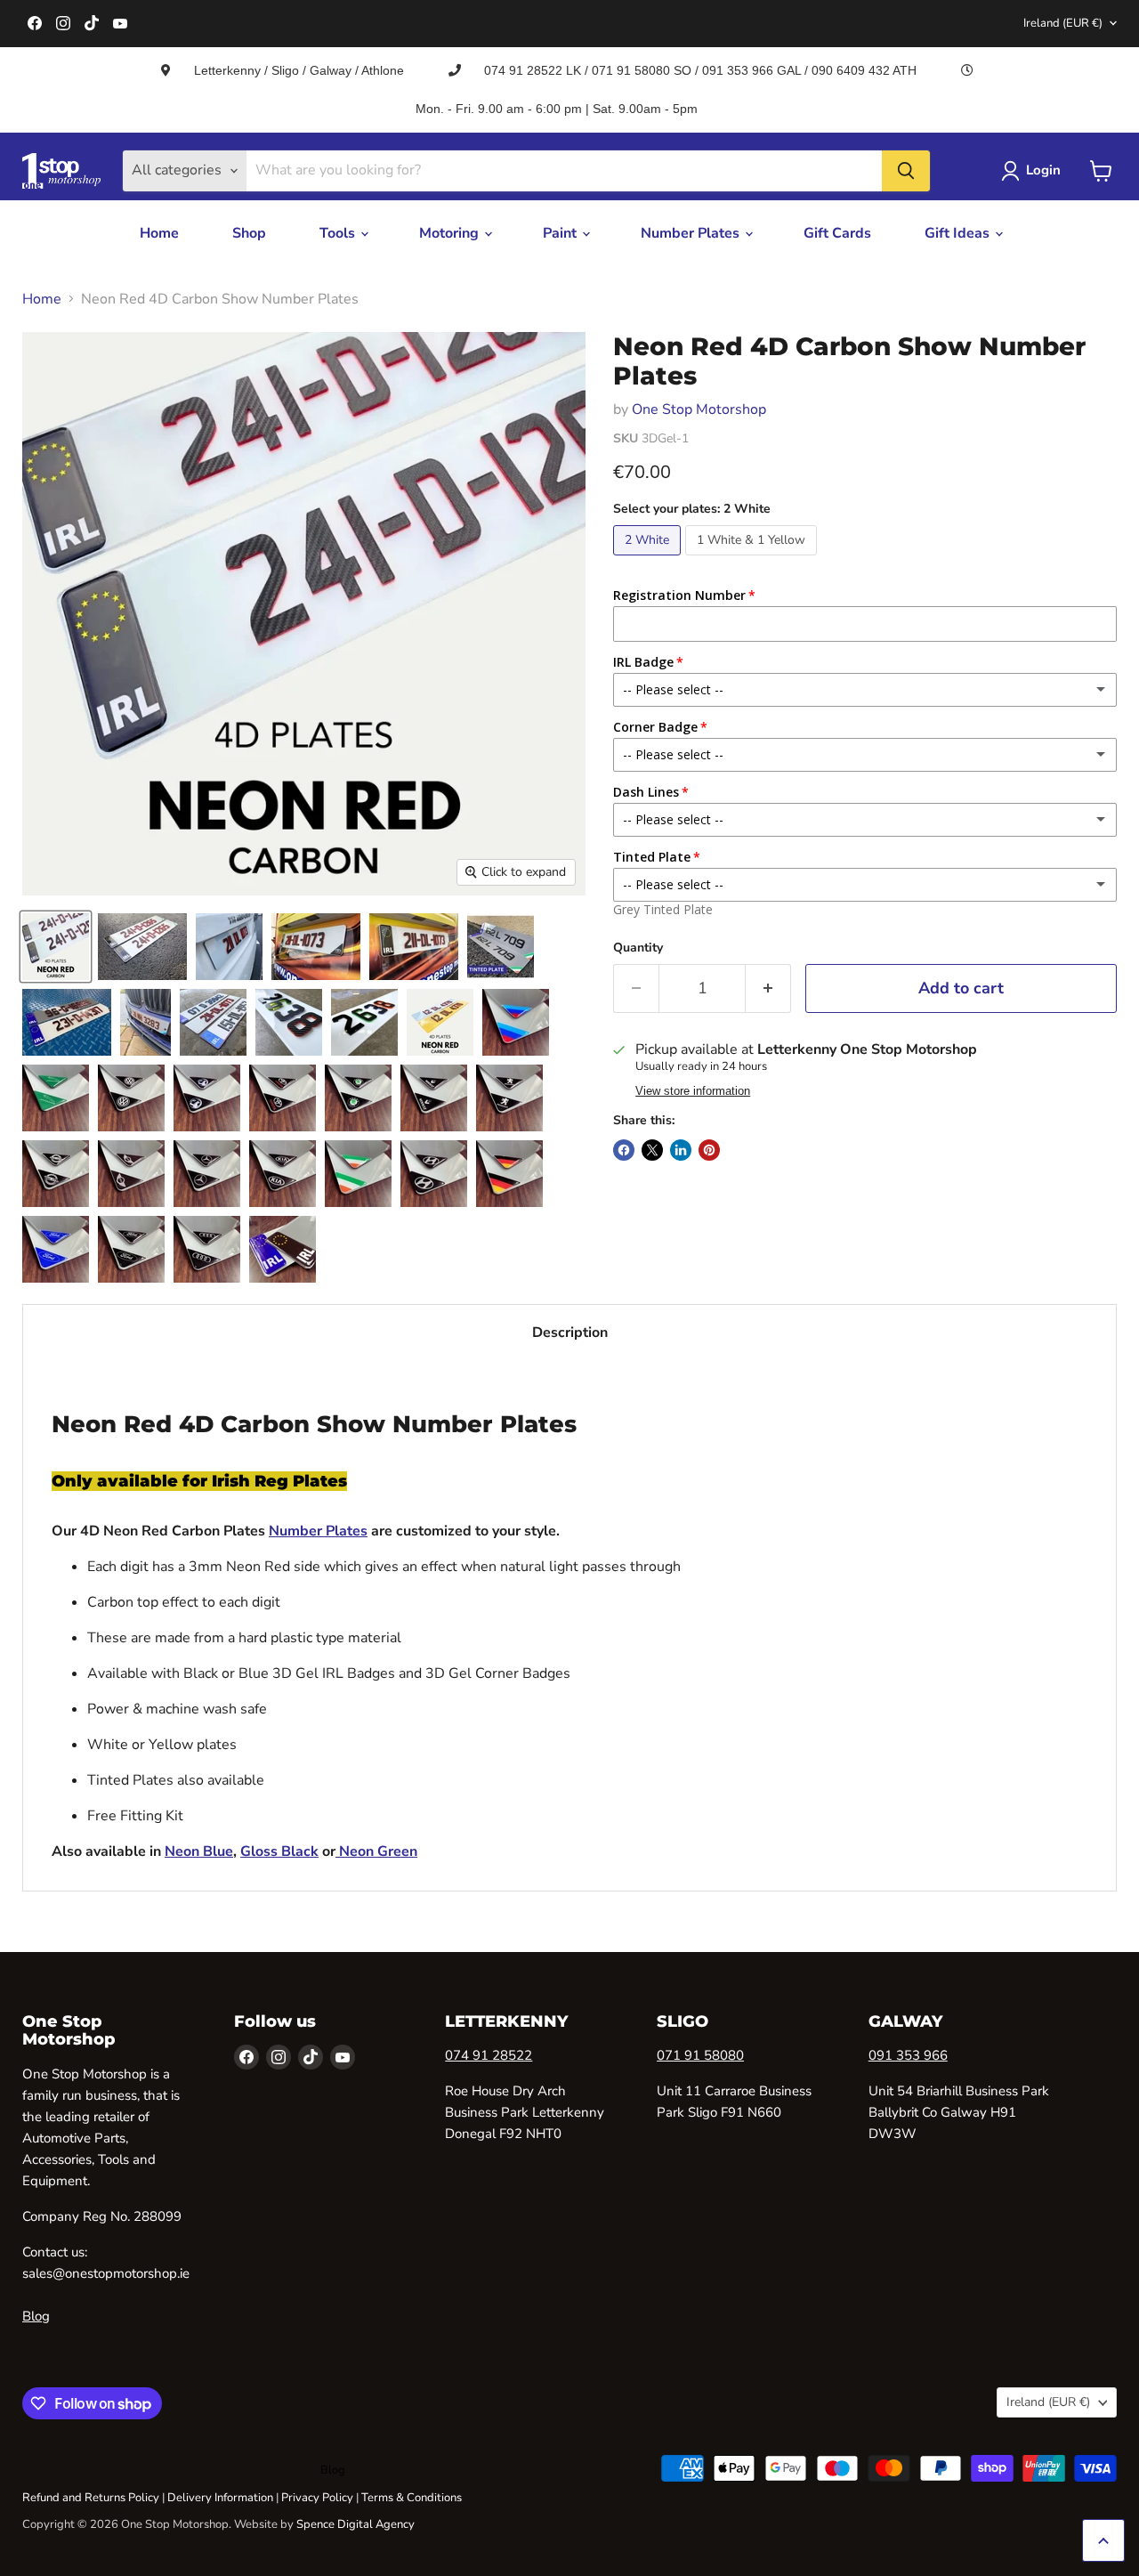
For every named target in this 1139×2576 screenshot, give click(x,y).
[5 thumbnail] (56, 1249)
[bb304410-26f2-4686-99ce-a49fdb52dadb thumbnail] (501, 947)
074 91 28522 (489, 2055)
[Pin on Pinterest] (709, 1150)
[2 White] (649, 560)
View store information (693, 1091)
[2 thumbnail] (207, 1249)
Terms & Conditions (412, 2498)
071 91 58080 (700, 2055)
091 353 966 (908, 2055)
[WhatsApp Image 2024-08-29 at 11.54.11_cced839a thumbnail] (145, 1022)
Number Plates (692, 233)
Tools (339, 233)
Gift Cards (837, 233)
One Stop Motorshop (699, 409)
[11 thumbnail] (207, 1174)
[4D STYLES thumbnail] (289, 1022)
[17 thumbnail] (283, 1098)
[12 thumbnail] (131, 1174)
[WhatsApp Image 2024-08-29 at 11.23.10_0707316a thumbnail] (142, 947)
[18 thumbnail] (207, 1098)
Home (159, 233)
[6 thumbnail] (509, 1174)
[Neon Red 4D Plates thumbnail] (229, 947)
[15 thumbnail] (434, 1098)
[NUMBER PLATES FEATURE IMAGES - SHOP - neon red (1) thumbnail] (56, 947)
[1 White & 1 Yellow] (753, 560)
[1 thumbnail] (283, 1249)
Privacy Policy (317, 2498)
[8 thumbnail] (358, 1174)
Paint (561, 233)
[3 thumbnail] (440, 1022)
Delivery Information (220, 2498)
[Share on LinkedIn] (681, 1150)
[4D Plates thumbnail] (213, 1022)
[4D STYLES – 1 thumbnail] (364, 1022)
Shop (249, 233)
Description (570, 1333)
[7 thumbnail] (434, 1174)
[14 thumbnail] (509, 1098)
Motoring (451, 233)
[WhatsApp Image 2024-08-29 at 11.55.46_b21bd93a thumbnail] (414, 947)
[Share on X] (652, 1150)
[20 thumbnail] (56, 1098)
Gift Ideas (959, 233)
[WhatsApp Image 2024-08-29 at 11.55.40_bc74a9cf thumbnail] (316, 947)
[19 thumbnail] (131, 1098)
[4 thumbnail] (131, 1249)
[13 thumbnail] (56, 1174)
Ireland (1063, 23)
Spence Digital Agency (355, 2524)
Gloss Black (279, 1851)
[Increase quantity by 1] (768, 988)
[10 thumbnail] (283, 1174)
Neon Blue (199, 1851)
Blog (36, 2316)
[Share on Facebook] (624, 1150)
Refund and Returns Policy (91, 2498)
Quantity (638, 948)
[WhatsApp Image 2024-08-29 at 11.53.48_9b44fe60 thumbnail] (67, 1022)
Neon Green (376, 1851)
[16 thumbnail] (358, 1098)
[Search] (906, 171)
